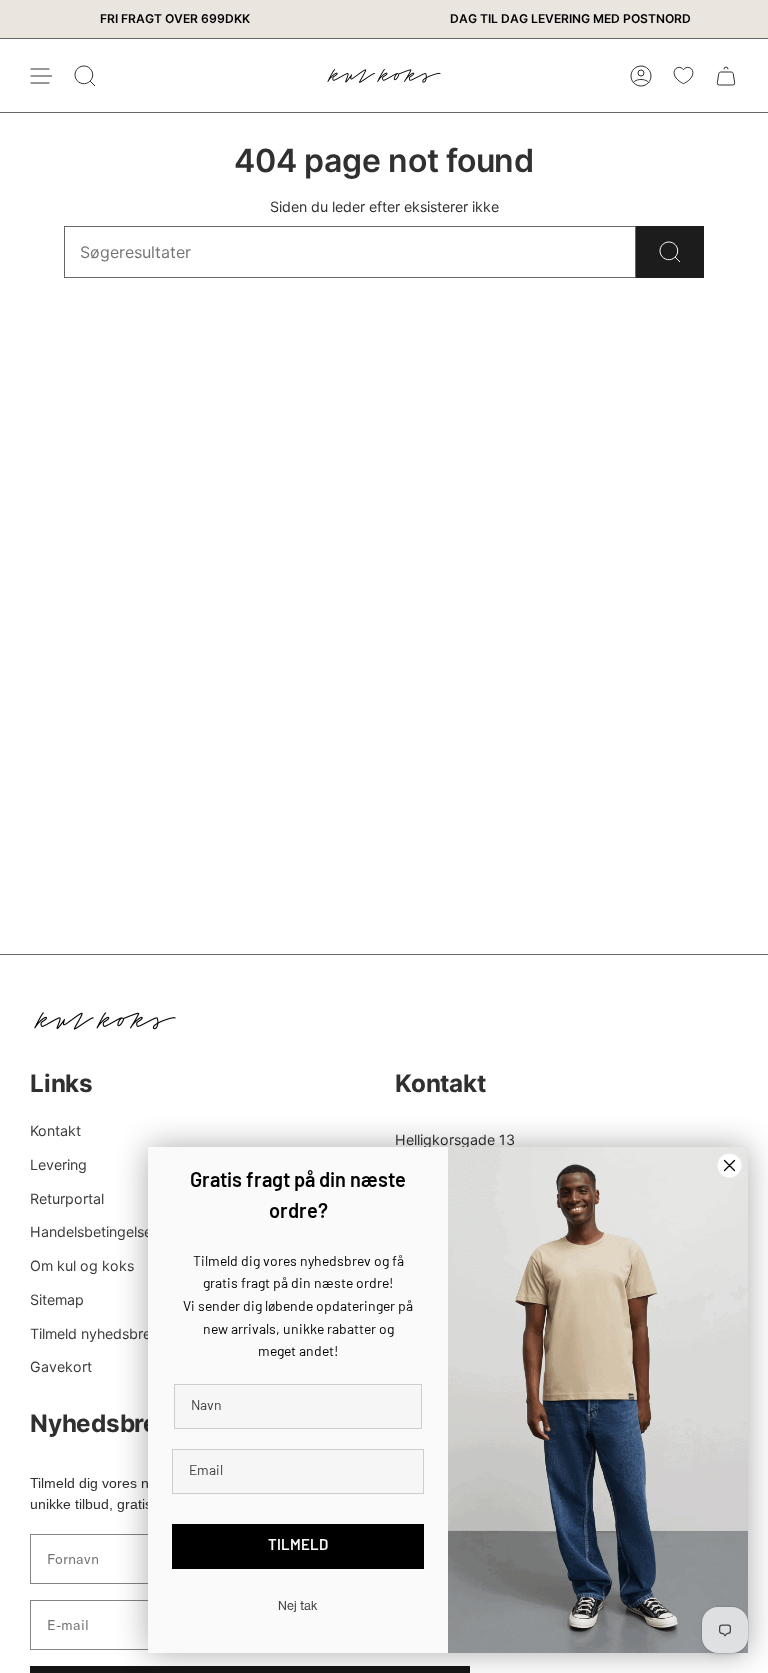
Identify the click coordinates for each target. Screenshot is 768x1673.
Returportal (67, 1198)
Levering (58, 1164)
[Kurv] (726, 76)
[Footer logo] (105, 1021)
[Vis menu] (40, 76)
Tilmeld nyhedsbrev (94, 1333)
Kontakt (55, 1130)
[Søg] (670, 252)
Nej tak (298, 1605)
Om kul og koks (82, 1265)
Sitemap (57, 1299)
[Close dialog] (729, 1165)
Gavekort (61, 1366)
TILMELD (298, 1546)
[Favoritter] (683, 76)
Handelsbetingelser (93, 1231)
